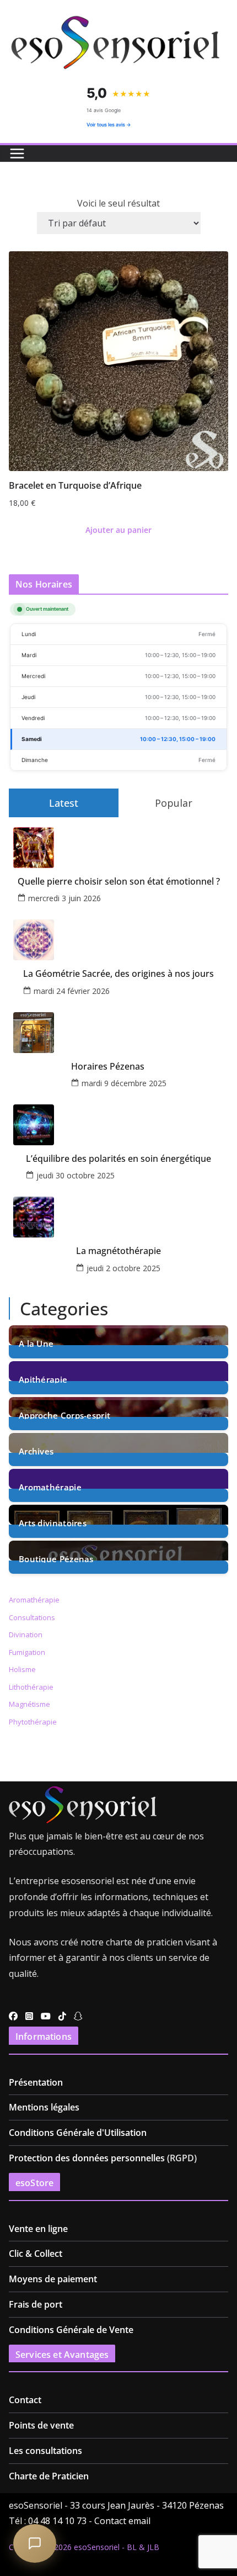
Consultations (32, 1617)
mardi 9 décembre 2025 (124, 1083)
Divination (26, 1635)
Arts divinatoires (53, 1522)
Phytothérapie (33, 1722)
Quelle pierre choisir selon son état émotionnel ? (119, 882)
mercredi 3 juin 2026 (64, 898)
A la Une (36, 1343)
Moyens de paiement (53, 2279)
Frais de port (36, 2304)
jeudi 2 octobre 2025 (123, 1268)
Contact (25, 2400)
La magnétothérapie (118, 1251)
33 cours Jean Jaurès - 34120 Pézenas (147, 2505)
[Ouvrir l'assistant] (35, 2543)
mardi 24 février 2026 (72, 991)
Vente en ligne (38, 2229)
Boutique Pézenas (56, 1558)
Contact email (122, 2521)
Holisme (22, 1669)
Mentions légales (44, 2107)
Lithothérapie (31, 1687)
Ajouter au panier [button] (118, 530)
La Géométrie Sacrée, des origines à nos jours (118, 974)
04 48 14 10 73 (57, 2521)
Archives (36, 1450)
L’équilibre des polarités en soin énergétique (118, 1159)
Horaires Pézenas (108, 1067)
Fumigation (27, 1652)
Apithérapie (43, 1379)
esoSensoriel (97, 2547)
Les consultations (45, 2451)
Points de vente (41, 2425)
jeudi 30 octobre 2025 (76, 1175)
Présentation (36, 2082)
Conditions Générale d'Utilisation (78, 2133)
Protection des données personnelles (87, 2158)
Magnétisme (29, 1704)
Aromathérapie (50, 1486)
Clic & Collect (36, 2254)
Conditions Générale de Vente (71, 2330)
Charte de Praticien (49, 2476)
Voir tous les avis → (109, 125)
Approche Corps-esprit (64, 1414)
